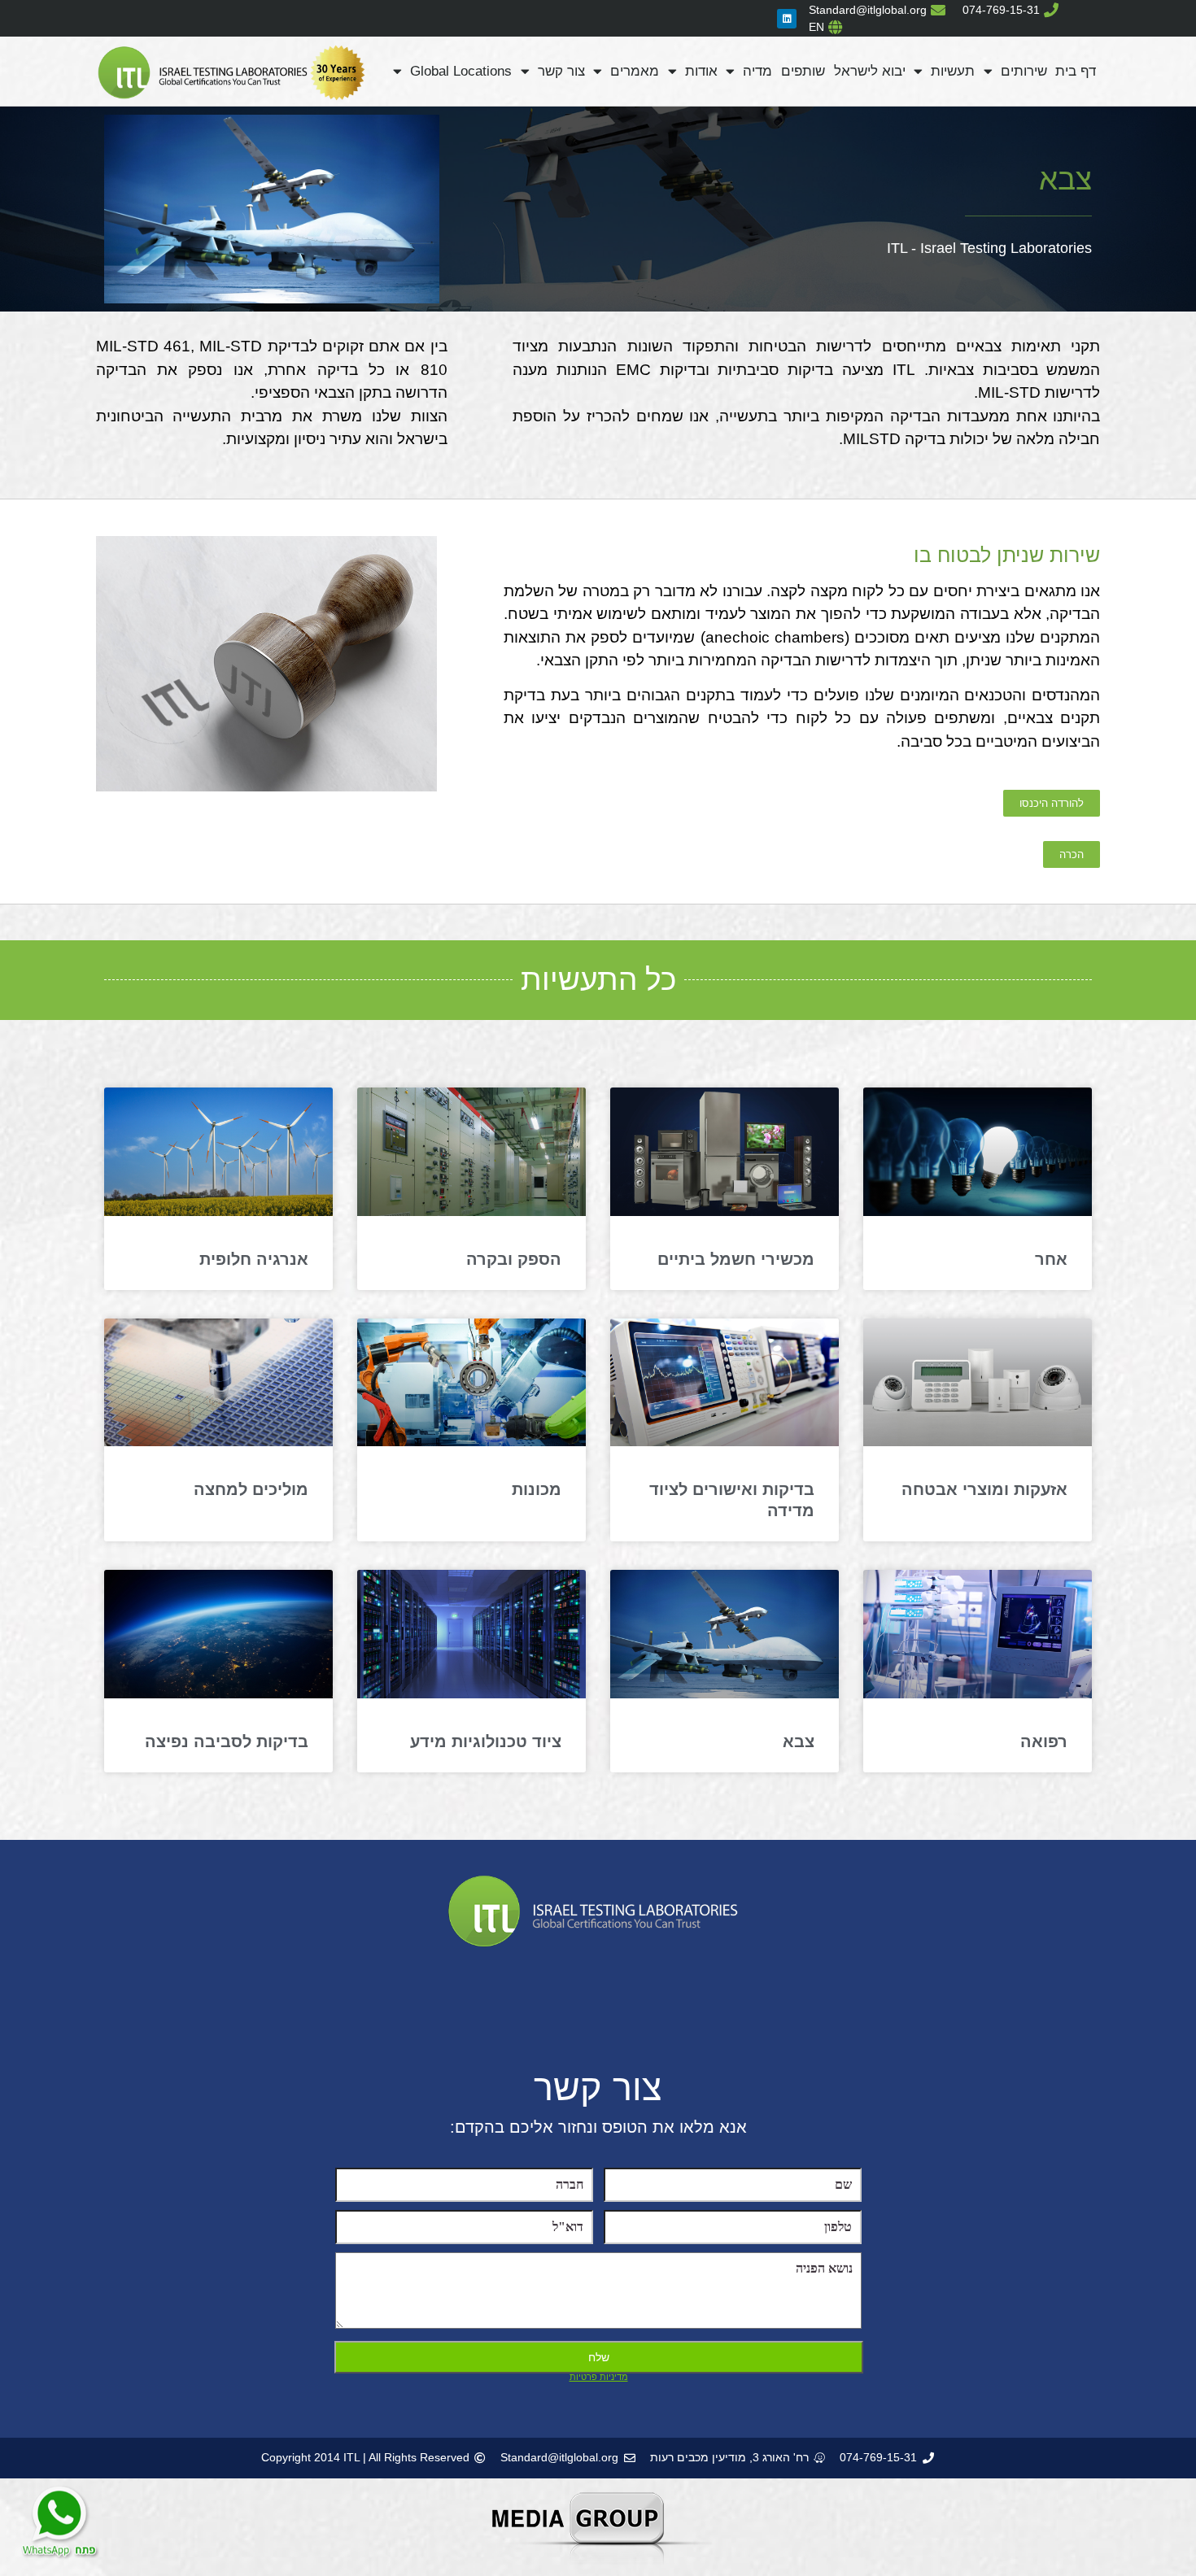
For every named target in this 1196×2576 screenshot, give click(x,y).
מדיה (757, 71)
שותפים (803, 71)
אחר (1051, 1259)
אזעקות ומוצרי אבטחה (984, 1489)
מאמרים (635, 71)
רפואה (1044, 1741)
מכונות (537, 1489)
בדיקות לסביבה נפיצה (227, 1741)
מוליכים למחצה (251, 1489)
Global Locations (461, 71)
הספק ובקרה (514, 1259)
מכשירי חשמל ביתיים (736, 1259)
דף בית (1076, 71)
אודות (701, 71)
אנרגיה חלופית (254, 1259)
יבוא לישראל (870, 71)
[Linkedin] (787, 19)
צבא (799, 1741)
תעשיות (953, 71)
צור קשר (561, 71)
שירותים (1024, 71)
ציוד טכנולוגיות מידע (486, 1741)
